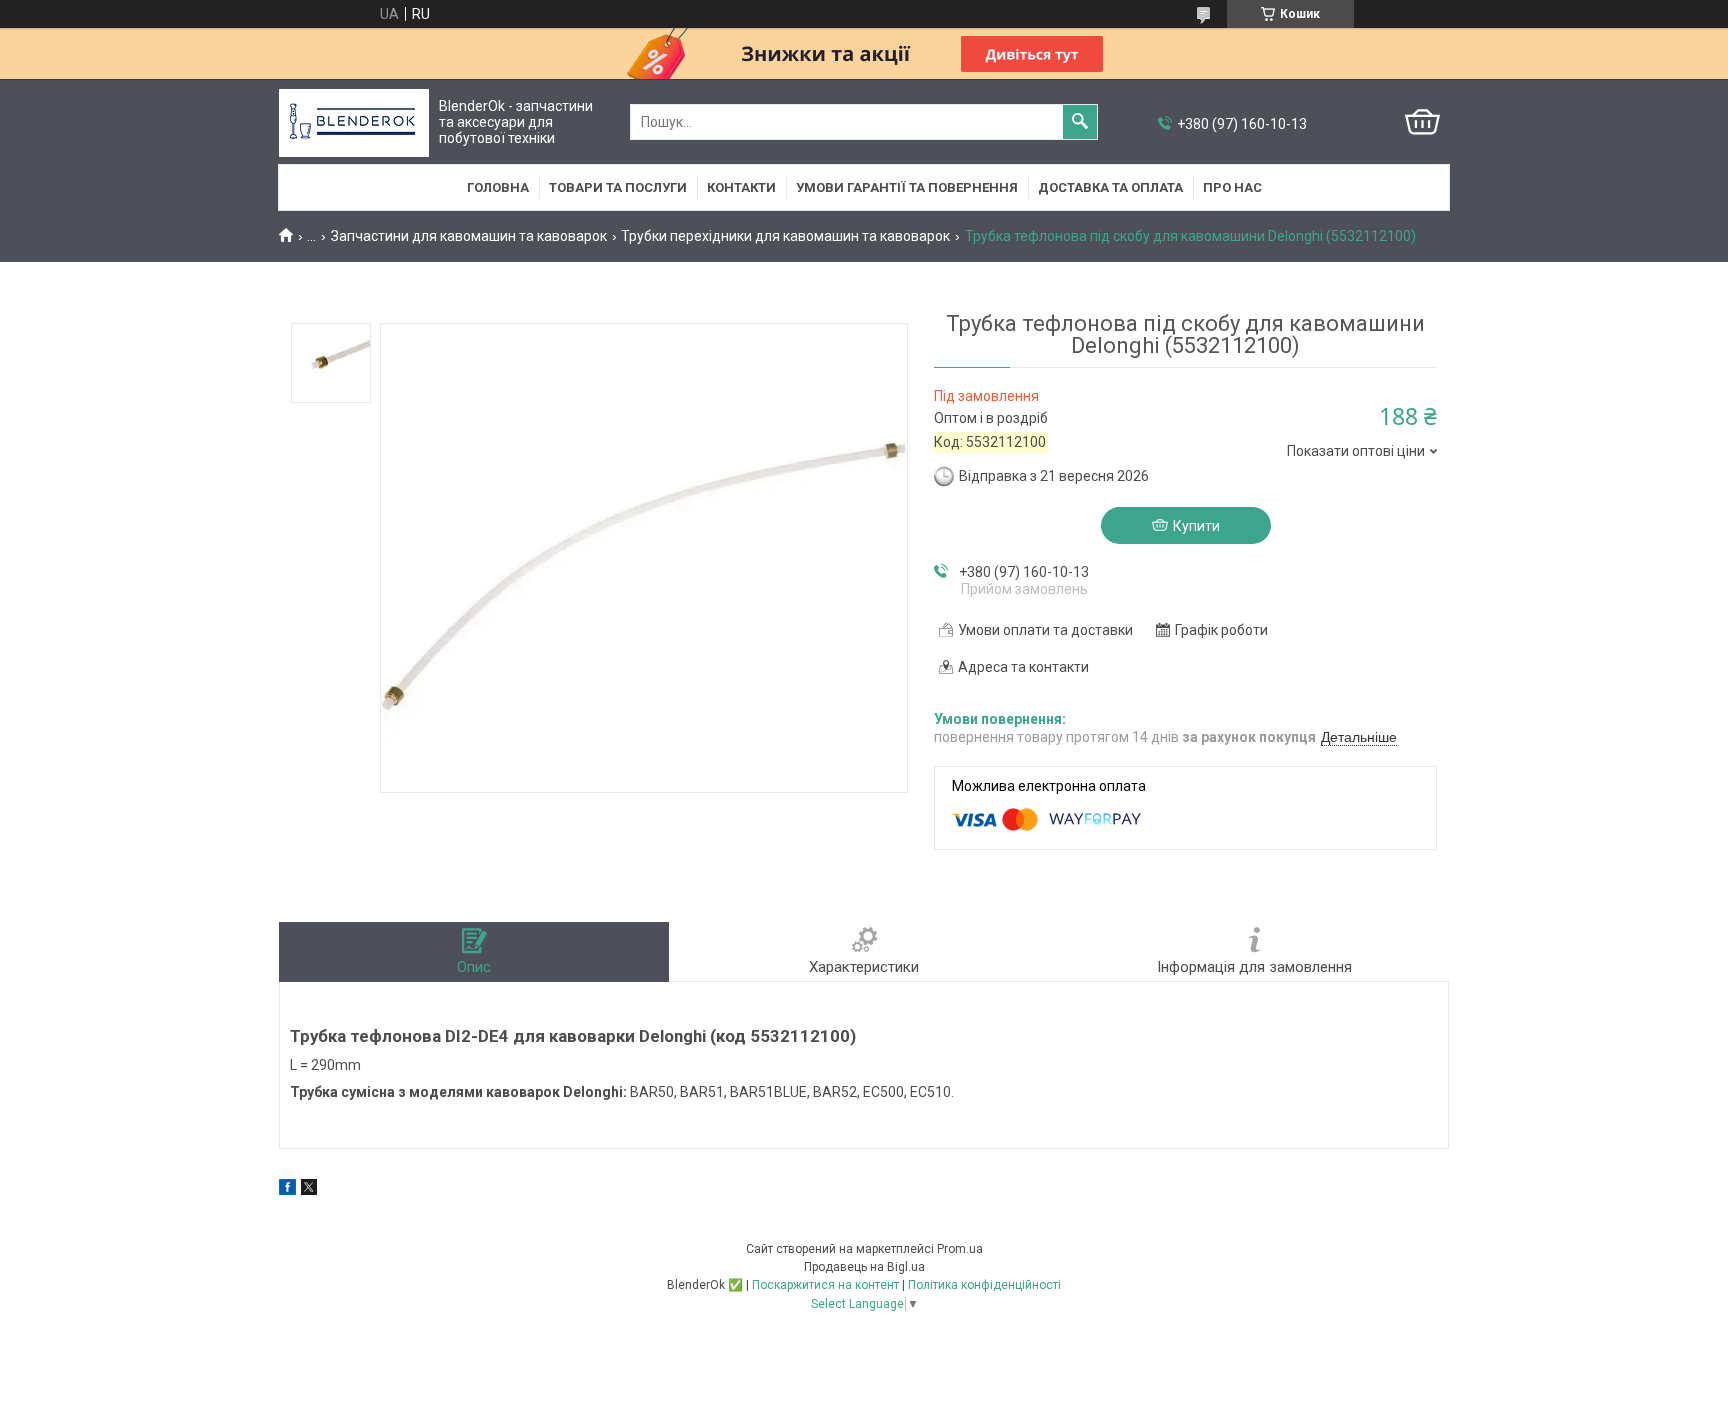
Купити (1196, 526)
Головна (498, 187)
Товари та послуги (618, 187)
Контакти (741, 187)
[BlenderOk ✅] (354, 122)
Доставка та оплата (1110, 187)
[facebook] (287, 1190)
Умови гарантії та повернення (907, 187)
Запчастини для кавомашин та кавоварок (469, 236)
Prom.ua (960, 1249)
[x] (309, 1190)
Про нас (1232, 187)
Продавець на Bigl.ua (864, 1267)
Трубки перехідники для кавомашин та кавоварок (785, 236)
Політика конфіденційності (984, 1285)
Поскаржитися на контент (825, 1285)
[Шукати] (1080, 122)
